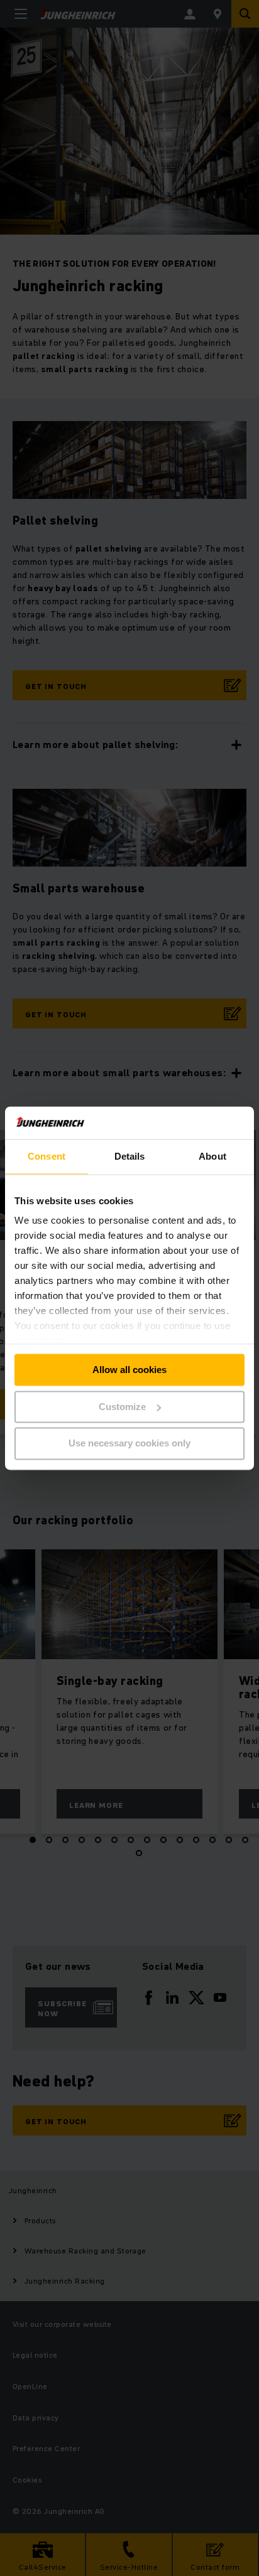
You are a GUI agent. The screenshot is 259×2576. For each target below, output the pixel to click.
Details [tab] (130, 1156)
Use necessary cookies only (129, 1444)
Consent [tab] (47, 1156)
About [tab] (212, 1156)
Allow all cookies (129, 1370)
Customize (122, 1407)
